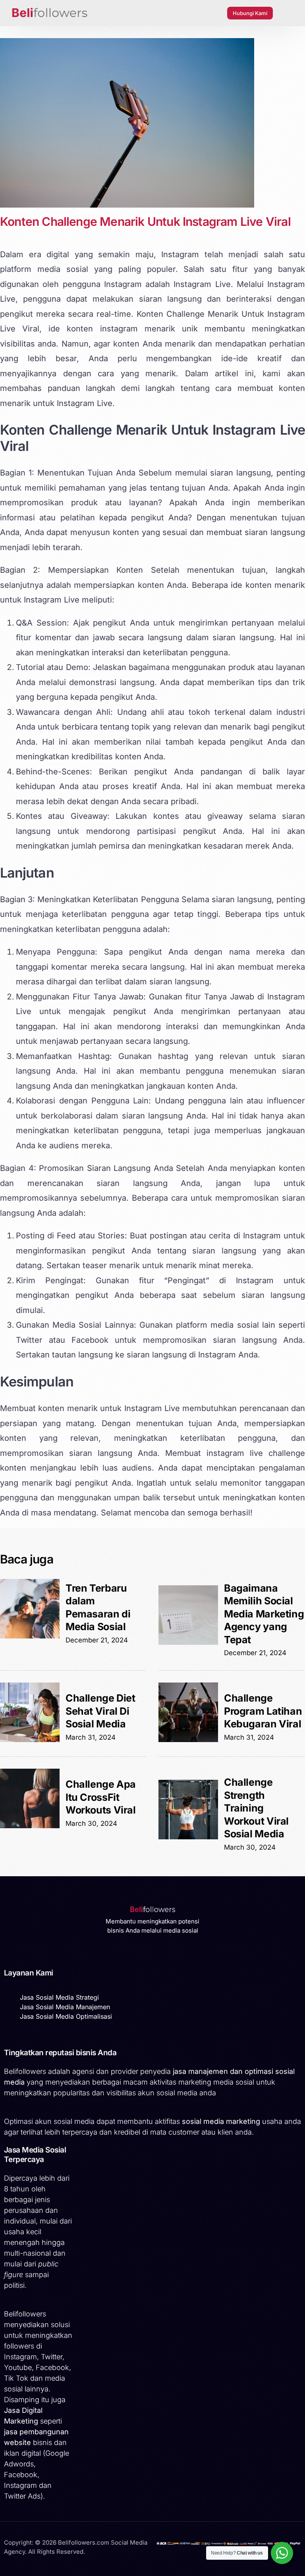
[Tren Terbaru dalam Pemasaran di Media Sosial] (30, 1636)
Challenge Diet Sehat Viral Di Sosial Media (100, 1711)
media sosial (63, 269)
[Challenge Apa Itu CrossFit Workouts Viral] (30, 1826)
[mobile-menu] (287, 13)
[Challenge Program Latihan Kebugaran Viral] (188, 1740)
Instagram (180, 254)
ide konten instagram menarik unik (123, 329)
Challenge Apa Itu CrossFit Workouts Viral (101, 1797)
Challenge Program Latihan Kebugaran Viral (263, 1711)
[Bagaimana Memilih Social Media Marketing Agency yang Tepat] (188, 1642)
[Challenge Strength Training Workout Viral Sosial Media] (188, 1837)
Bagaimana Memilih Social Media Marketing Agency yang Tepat (264, 1614)
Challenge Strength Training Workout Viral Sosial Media (256, 1808)
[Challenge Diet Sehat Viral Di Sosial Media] (30, 1740)
